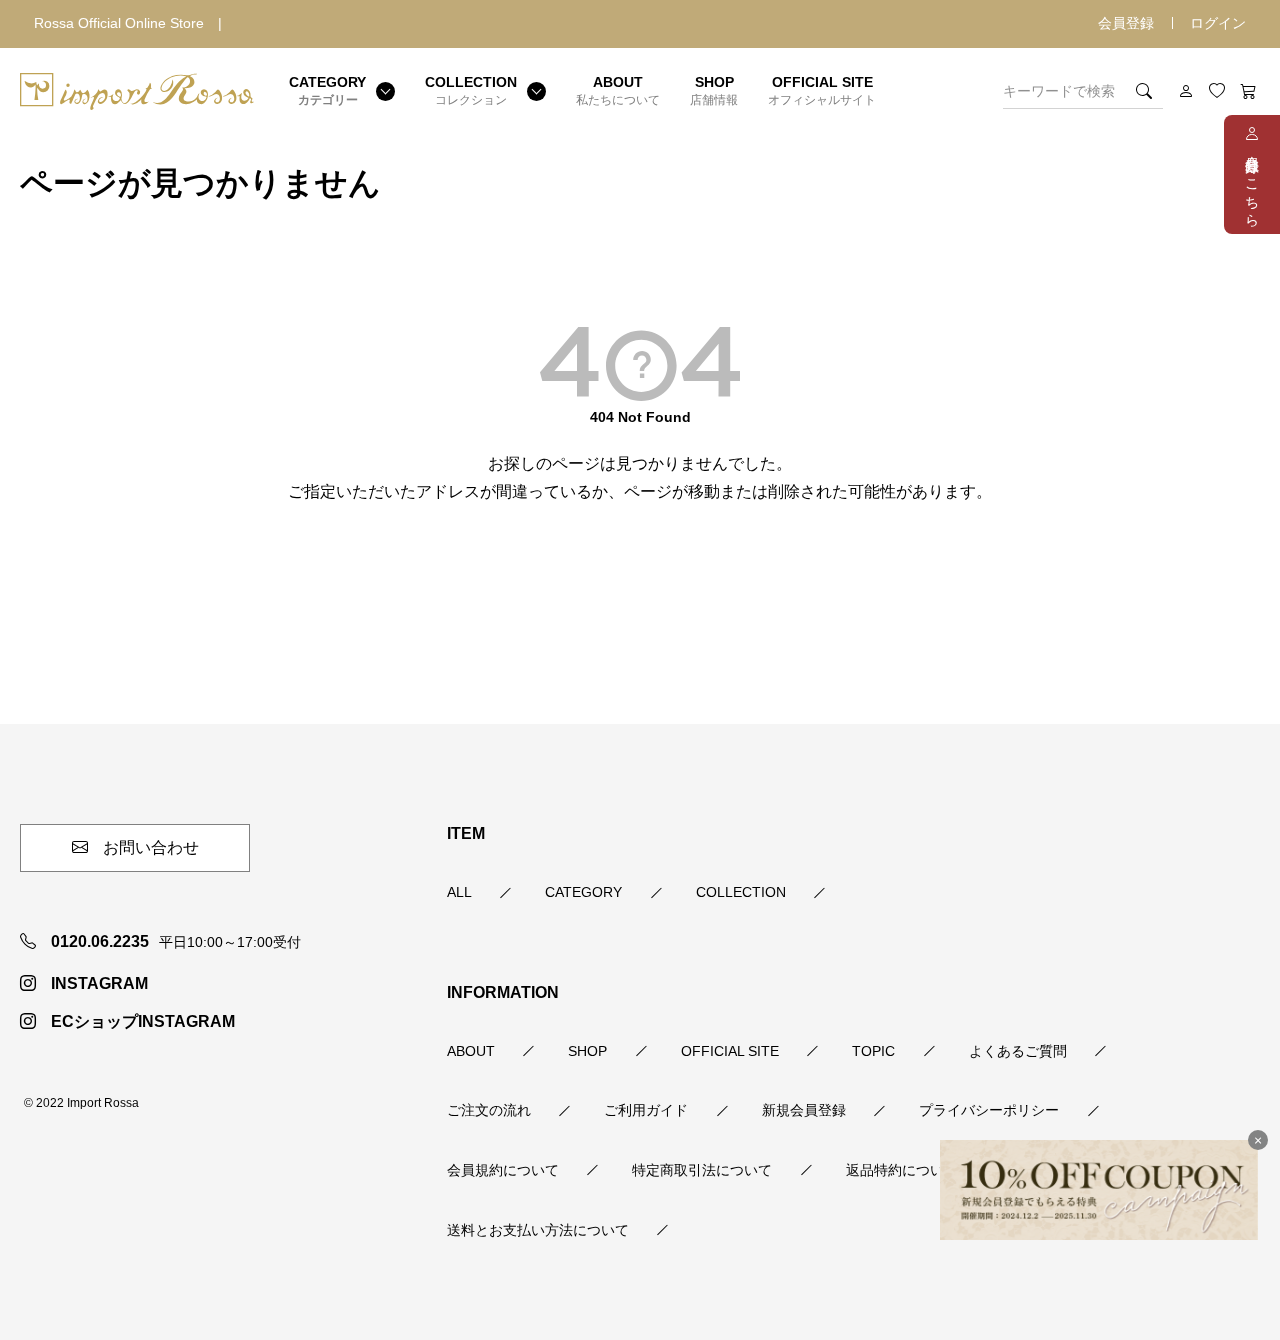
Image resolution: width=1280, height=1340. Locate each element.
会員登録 (1126, 23)
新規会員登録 (804, 1110)
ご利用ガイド (646, 1110)
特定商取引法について (702, 1170)
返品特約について (902, 1170)
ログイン (1218, 23)
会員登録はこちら (1252, 183)
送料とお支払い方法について (538, 1230)
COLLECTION (741, 892)
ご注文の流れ (489, 1110)
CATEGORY (583, 892)
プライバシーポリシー (989, 1110)
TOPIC (873, 1051)
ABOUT (471, 1051)
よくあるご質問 (1018, 1051)
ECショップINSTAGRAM (143, 1021)
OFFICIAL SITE (730, 1051)
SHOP (587, 1051)
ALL (459, 892)
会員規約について (503, 1170)
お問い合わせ (151, 847)
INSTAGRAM (99, 983)
